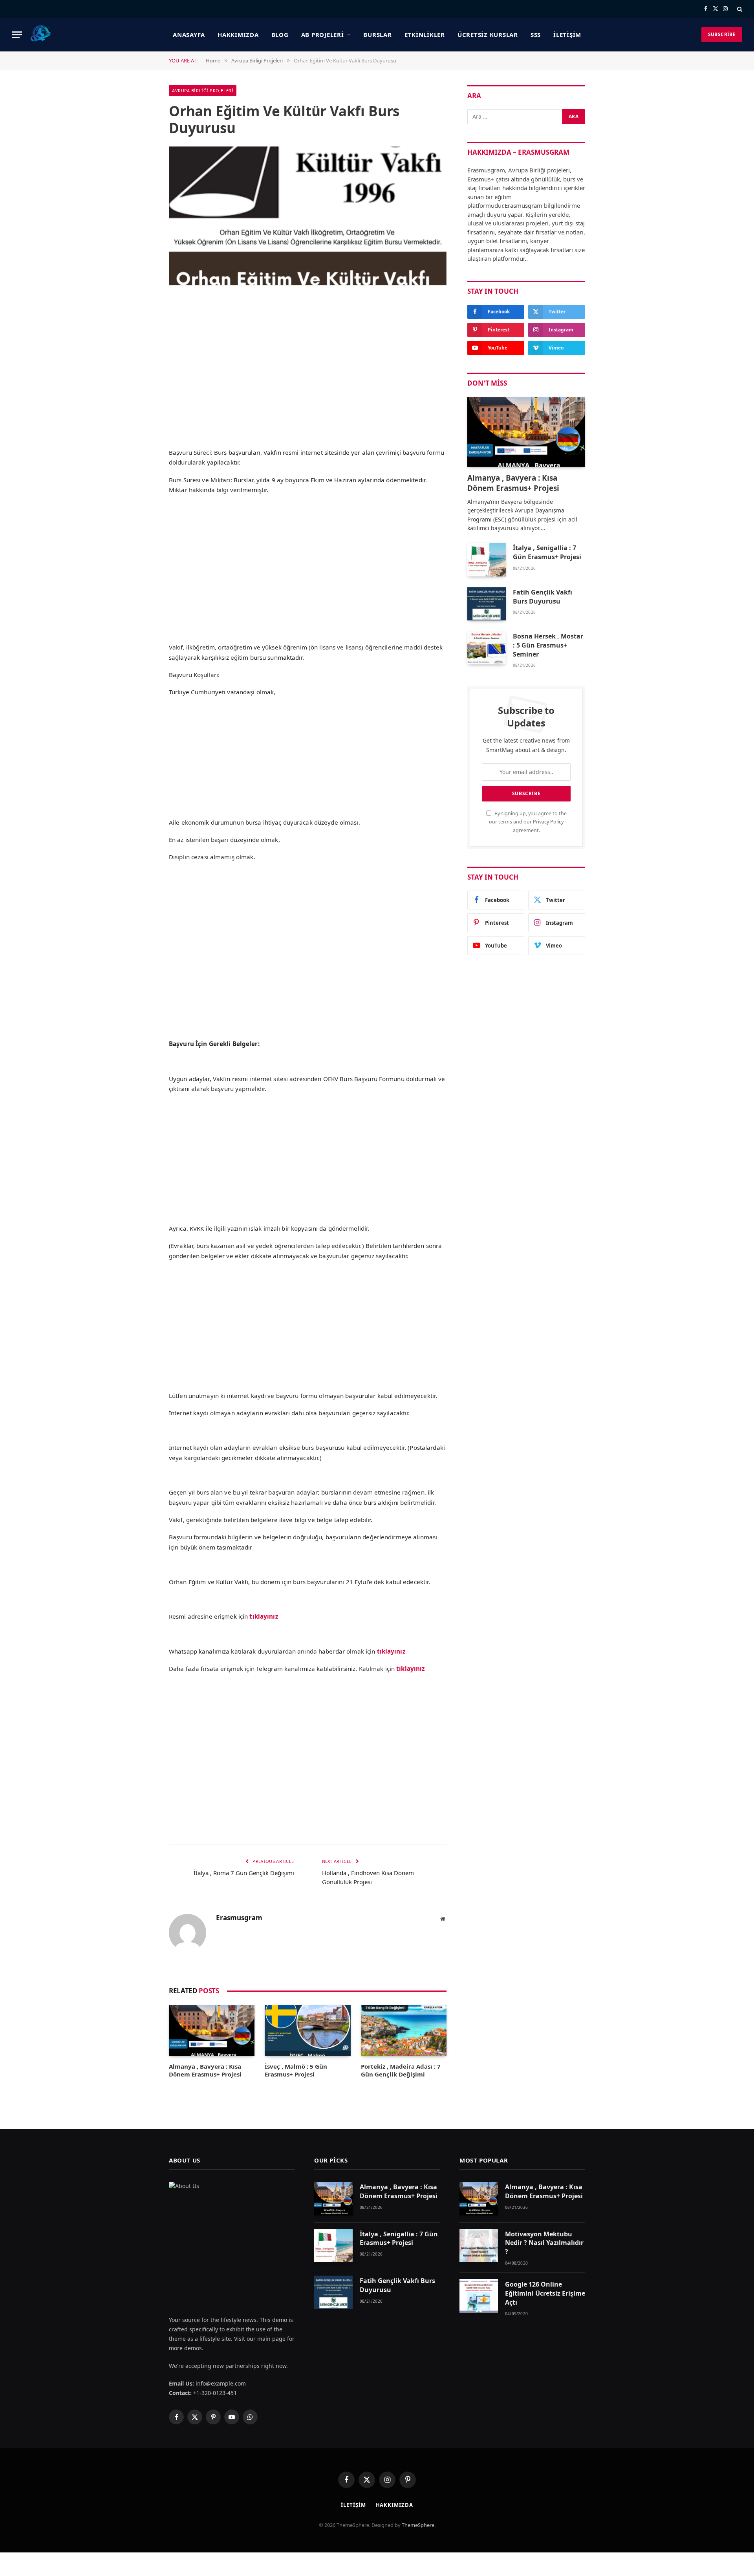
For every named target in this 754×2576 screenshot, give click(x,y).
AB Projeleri (323, 35)
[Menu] (17, 35)
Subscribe (722, 34)
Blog (280, 35)
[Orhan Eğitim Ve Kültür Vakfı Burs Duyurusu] (308, 216)
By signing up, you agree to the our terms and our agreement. (528, 822)
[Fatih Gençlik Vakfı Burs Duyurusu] (487, 604)
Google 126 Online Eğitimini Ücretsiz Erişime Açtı (545, 2293)
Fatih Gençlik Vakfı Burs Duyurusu (543, 597)
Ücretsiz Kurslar (488, 35)
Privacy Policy (548, 822)
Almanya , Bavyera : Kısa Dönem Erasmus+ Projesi (205, 2070)
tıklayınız (391, 1651)
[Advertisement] (308, 385)
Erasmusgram (239, 1918)
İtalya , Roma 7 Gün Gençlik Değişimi (244, 1873)
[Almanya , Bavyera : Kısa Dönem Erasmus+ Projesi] (212, 2031)
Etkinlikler (425, 35)
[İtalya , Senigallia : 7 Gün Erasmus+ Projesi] (487, 559)
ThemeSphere (418, 2525)
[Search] (739, 9)
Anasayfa (189, 35)
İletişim (567, 35)
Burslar (377, 35)
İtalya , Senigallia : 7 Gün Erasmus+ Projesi (547, 552)
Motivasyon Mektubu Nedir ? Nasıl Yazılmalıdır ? (544, 2243)
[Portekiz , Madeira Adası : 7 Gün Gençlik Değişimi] (404, 2031)
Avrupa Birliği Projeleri (203, 91)
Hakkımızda (238, 35)
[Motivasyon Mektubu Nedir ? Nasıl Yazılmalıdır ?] (479, 2246)
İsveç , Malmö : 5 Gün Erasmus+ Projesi (296, 2070)
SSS (536, 35)
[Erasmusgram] (41, 35)
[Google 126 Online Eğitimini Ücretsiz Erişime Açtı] (479, 2296)
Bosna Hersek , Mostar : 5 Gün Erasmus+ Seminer (548, 645)
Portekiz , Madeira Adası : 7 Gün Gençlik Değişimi (401, 2070)
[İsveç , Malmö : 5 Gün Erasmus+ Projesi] (307, 2031)
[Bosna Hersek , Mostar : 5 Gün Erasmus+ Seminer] (487, 648)
